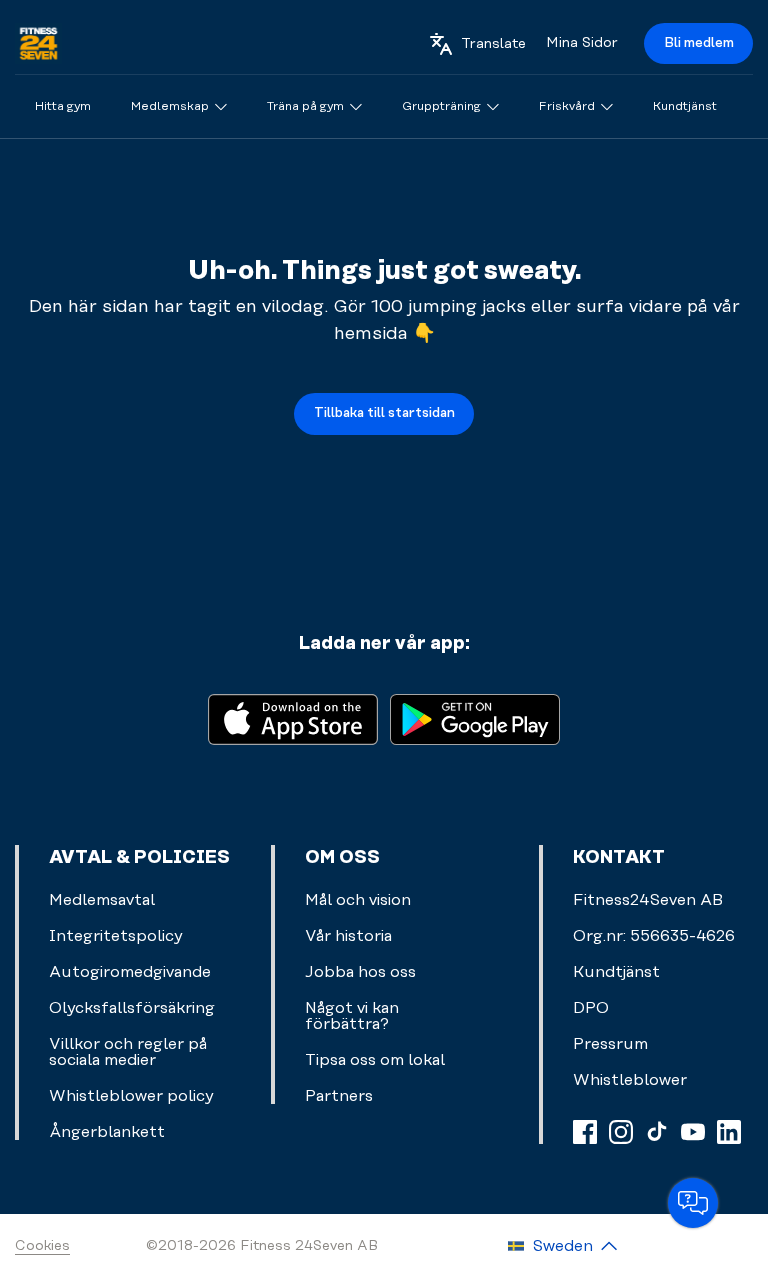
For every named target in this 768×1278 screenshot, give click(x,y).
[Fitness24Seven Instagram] (621, 1132)
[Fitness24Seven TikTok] (657, 1132)
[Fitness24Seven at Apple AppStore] (293, 717)
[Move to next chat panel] (693, 1203)
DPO (591, 1008)
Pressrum (610, 1044)
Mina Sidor (582, 43)
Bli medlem (699, 43)
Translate (493, 44)
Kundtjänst (616, 972)
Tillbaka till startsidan (384, 413)
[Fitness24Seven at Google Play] (475, 717)
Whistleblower (630, 1080)
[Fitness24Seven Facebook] (585, 1132)
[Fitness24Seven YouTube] (693, 1132)
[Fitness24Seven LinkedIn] (729, 1132)
